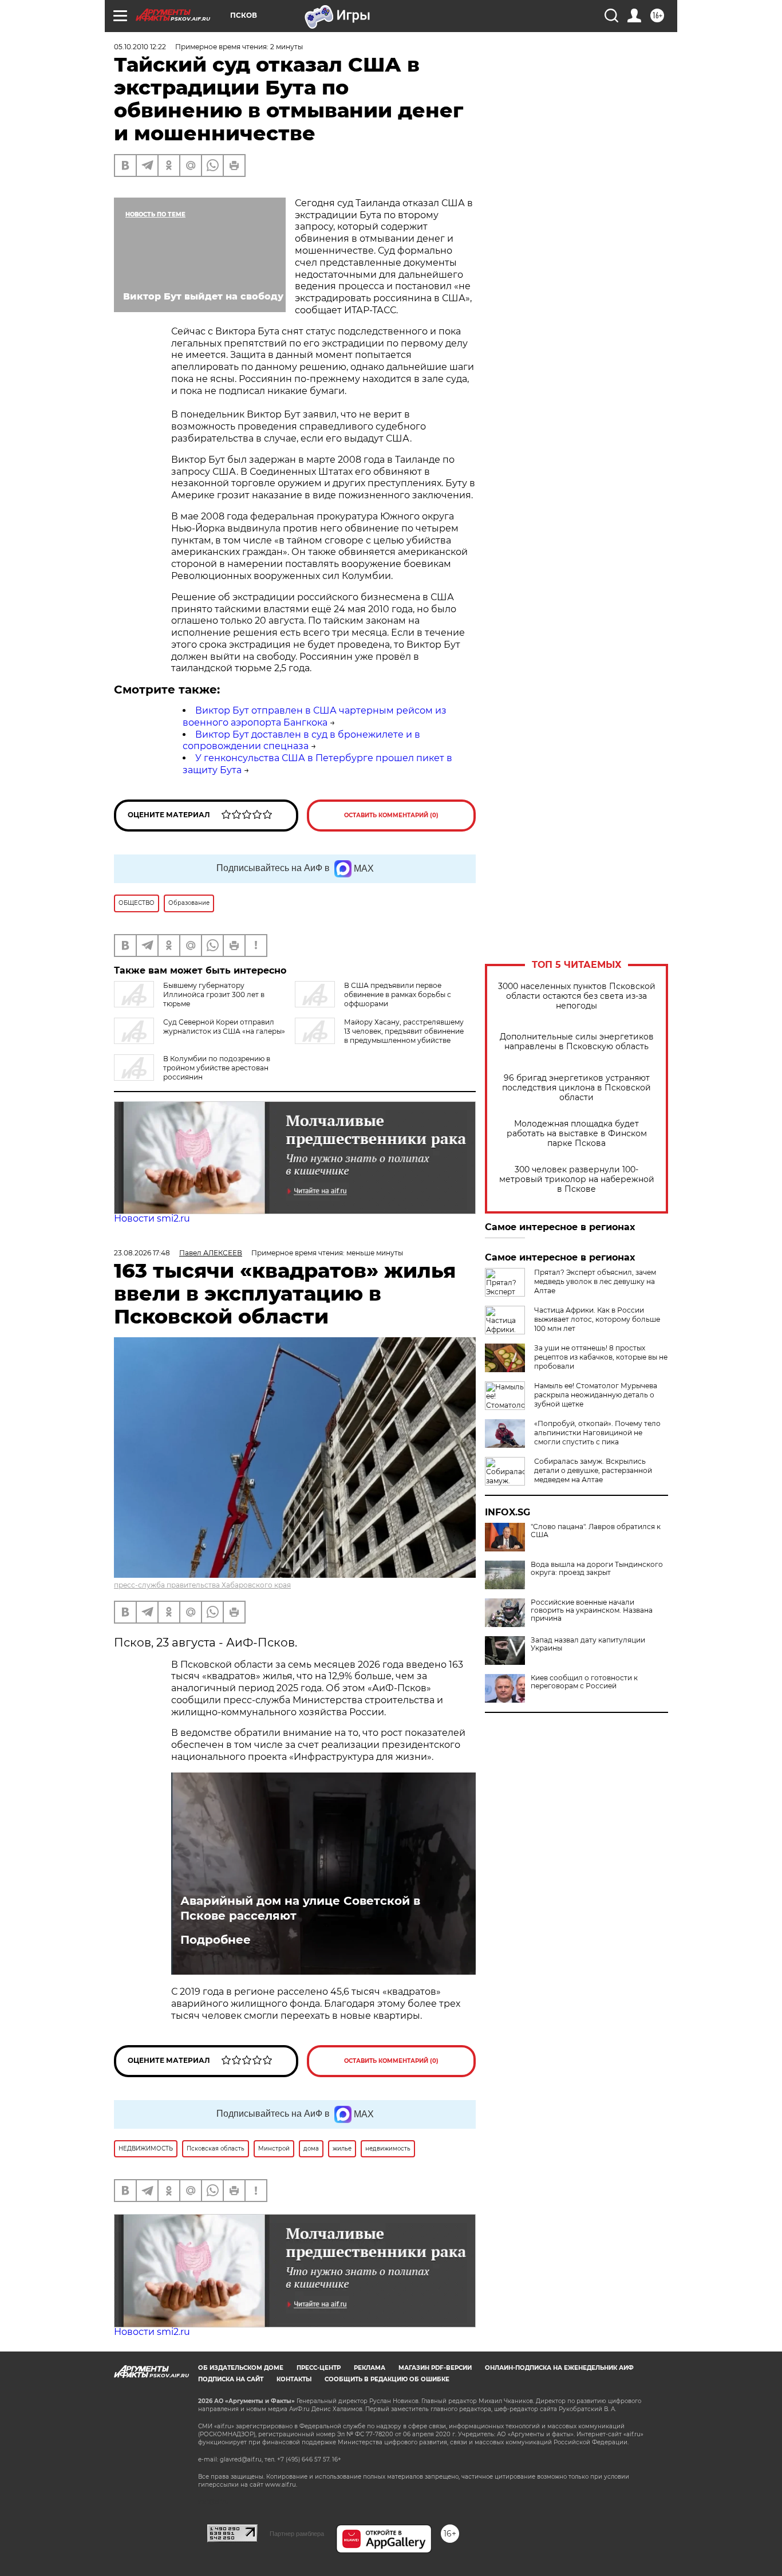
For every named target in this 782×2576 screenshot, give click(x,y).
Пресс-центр (319, 2368)
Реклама (370, 2368)
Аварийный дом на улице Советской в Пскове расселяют (300, 1908)
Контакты (294, 2379)
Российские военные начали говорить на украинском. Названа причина (592, 1610)
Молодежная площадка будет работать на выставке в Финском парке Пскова (577, 1134)
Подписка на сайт (231, 2379)
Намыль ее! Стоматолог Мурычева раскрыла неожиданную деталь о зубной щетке (596, 1395)
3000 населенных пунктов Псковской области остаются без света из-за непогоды (577, 996)
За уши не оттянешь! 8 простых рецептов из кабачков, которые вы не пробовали (601, 1357)
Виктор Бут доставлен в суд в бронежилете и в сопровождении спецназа (301, 740)
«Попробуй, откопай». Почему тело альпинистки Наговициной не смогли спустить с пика (597, 1433)
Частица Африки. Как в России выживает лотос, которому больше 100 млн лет (597, 1319)
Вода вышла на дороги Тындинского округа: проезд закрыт (597, 1569)
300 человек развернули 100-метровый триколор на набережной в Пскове (577, 1179)
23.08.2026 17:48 (142, 1253)
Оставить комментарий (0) (391, 815)
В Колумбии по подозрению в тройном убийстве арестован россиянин (217, 1068)
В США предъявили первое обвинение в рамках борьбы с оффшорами (398, 994)
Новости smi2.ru (152, 1218)
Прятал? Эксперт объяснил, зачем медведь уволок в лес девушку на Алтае (595, 1281)
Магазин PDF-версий (435, 2368)
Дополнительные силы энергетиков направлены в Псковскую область (577, 1042)
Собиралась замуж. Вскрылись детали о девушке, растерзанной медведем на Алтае (593, 1470)
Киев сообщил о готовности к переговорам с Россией (584, 1682)
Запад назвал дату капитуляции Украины (588, 1644)
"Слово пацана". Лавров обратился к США (596, 1531)
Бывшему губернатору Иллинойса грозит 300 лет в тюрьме (214, 994)
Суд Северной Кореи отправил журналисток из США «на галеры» (224, 1027)
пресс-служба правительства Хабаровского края (202, 1585)
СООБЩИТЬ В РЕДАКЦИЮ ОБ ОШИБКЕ (387, 2379)
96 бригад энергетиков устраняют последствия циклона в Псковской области (576, 1088)
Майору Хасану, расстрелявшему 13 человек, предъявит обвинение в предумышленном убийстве (404, 1031)
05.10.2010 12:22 (140, 47)
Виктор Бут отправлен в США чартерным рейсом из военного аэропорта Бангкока (315, 716)
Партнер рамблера (297, 2534)
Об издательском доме (241, 2368)
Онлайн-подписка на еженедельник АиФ (559, 2368)
